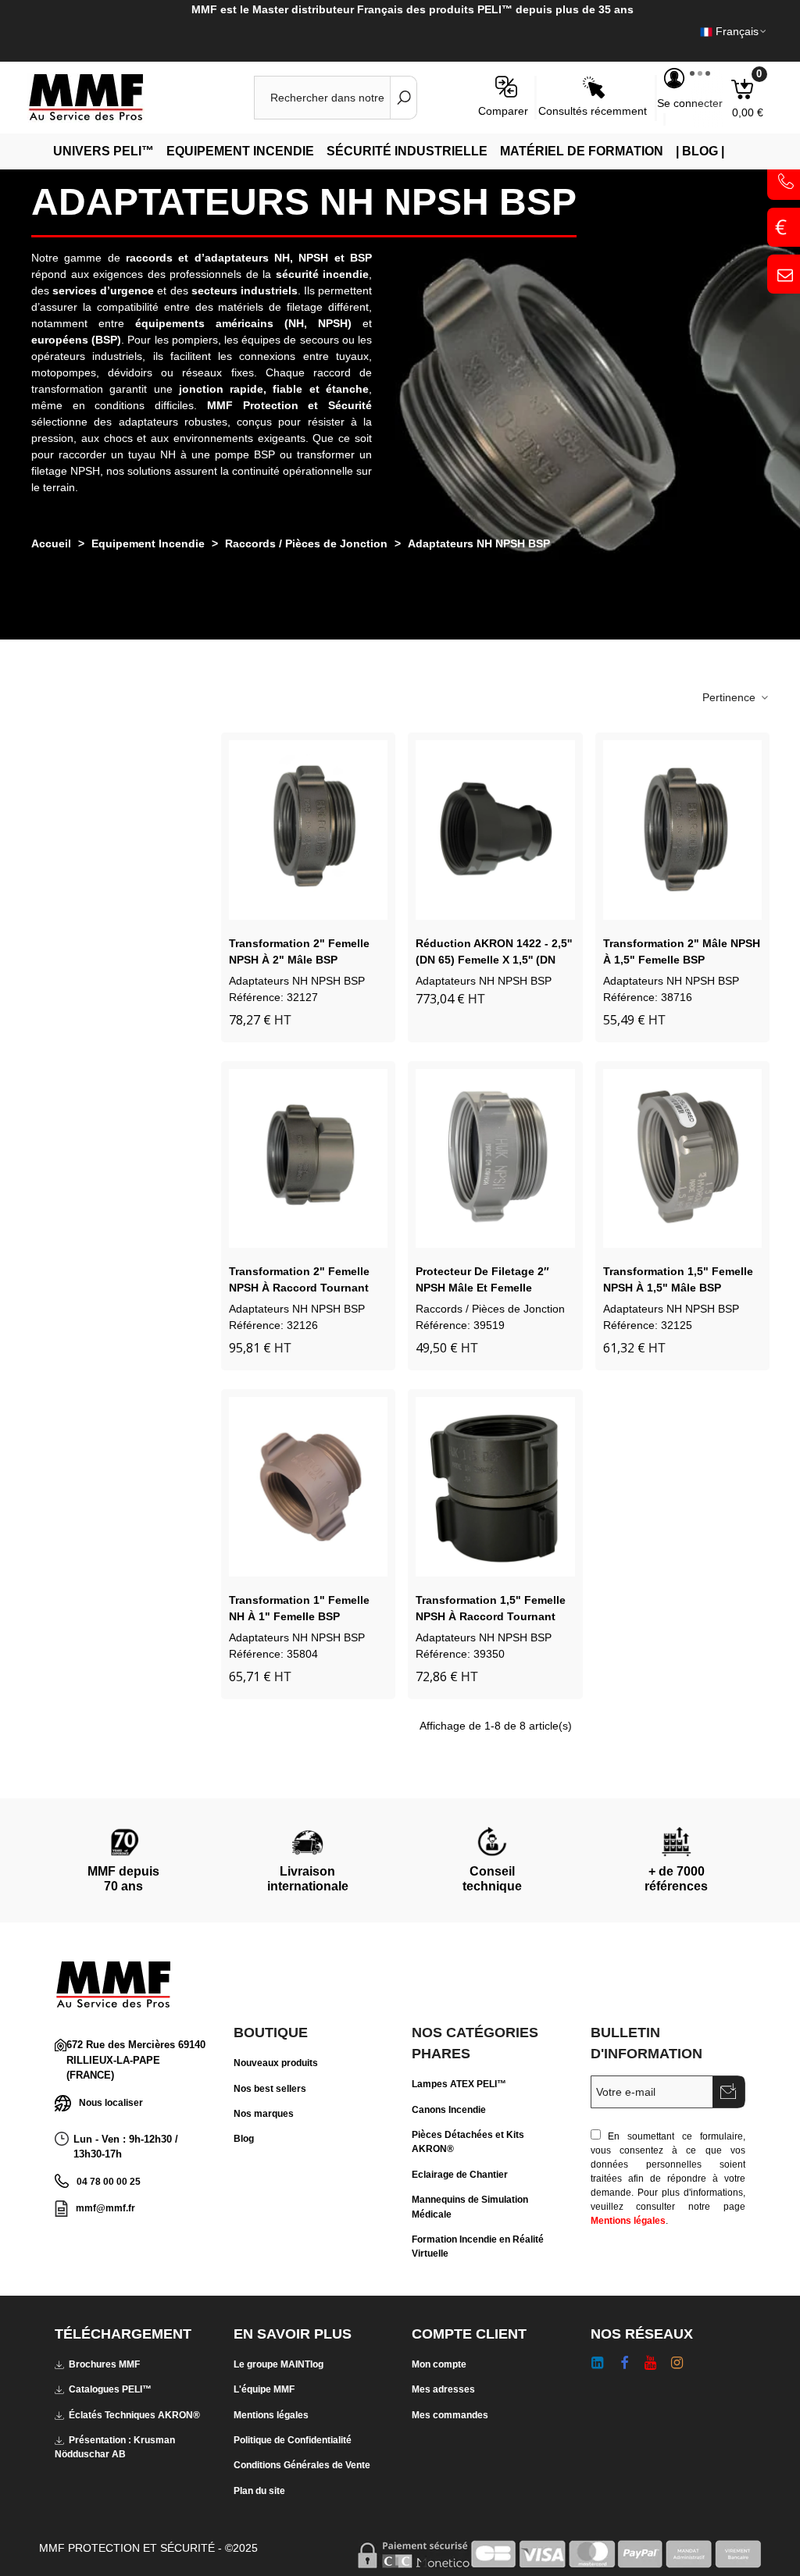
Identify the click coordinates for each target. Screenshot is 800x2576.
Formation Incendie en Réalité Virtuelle (478, 2246)
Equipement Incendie (240, 151)
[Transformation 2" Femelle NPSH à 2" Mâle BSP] (308, 830)
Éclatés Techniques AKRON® (134, 2415)
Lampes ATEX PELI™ (459, 2084)
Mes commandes (450, 2415)
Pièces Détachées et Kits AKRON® (468, 2142)
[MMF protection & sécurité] (113, 98)
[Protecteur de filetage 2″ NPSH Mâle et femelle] (495, 1159)
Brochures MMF (104, 2364)
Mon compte (439, 2364)
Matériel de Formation (582, 151)
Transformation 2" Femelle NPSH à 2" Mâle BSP (299, 951)
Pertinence (730, 697)
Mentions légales (628, 2221)
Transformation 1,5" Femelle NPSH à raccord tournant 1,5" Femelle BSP (491, 1616)
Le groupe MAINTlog (279, 2364)
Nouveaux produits (276, 2063)
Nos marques (264, 2114)
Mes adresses (443, 2389)
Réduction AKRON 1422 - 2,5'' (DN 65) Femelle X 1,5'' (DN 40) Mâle (494, 960)
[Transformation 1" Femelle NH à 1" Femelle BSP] (308, 1487)
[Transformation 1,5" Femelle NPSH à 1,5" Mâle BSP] (682, 1159)
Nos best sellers (270, 2089)
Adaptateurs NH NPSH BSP (297, 981)
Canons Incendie (449, 2110)
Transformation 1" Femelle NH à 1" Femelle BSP (299, 1608)
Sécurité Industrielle (407, 151)
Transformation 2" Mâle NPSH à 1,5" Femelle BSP (682, 951)
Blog (244, 2139)
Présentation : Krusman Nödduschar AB (115, 2447)
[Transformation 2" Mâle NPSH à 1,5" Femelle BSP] (682, 830)
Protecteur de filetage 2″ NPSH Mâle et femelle (482, 1279)
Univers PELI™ (104, 151)
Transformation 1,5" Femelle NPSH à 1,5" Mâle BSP (678, 1279)
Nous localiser (111, 2102)
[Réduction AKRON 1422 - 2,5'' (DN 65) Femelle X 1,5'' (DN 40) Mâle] (495, 830)
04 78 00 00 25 (109, 2182)
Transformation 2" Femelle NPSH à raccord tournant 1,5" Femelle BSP (299, 1288)
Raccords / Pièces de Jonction (490, 1309)
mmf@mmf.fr (105, 2208)
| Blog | (700, 151)
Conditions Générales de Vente (302, 2465)
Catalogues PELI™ (110, 2389)
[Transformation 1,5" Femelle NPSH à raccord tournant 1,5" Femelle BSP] (495, 1487)
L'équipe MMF (264, 2389)
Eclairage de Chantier (460, 2175)
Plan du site (259, 2491)
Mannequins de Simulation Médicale (470, 2207)
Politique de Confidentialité (293, 2440)
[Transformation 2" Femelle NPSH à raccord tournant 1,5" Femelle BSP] (308, 1159)
